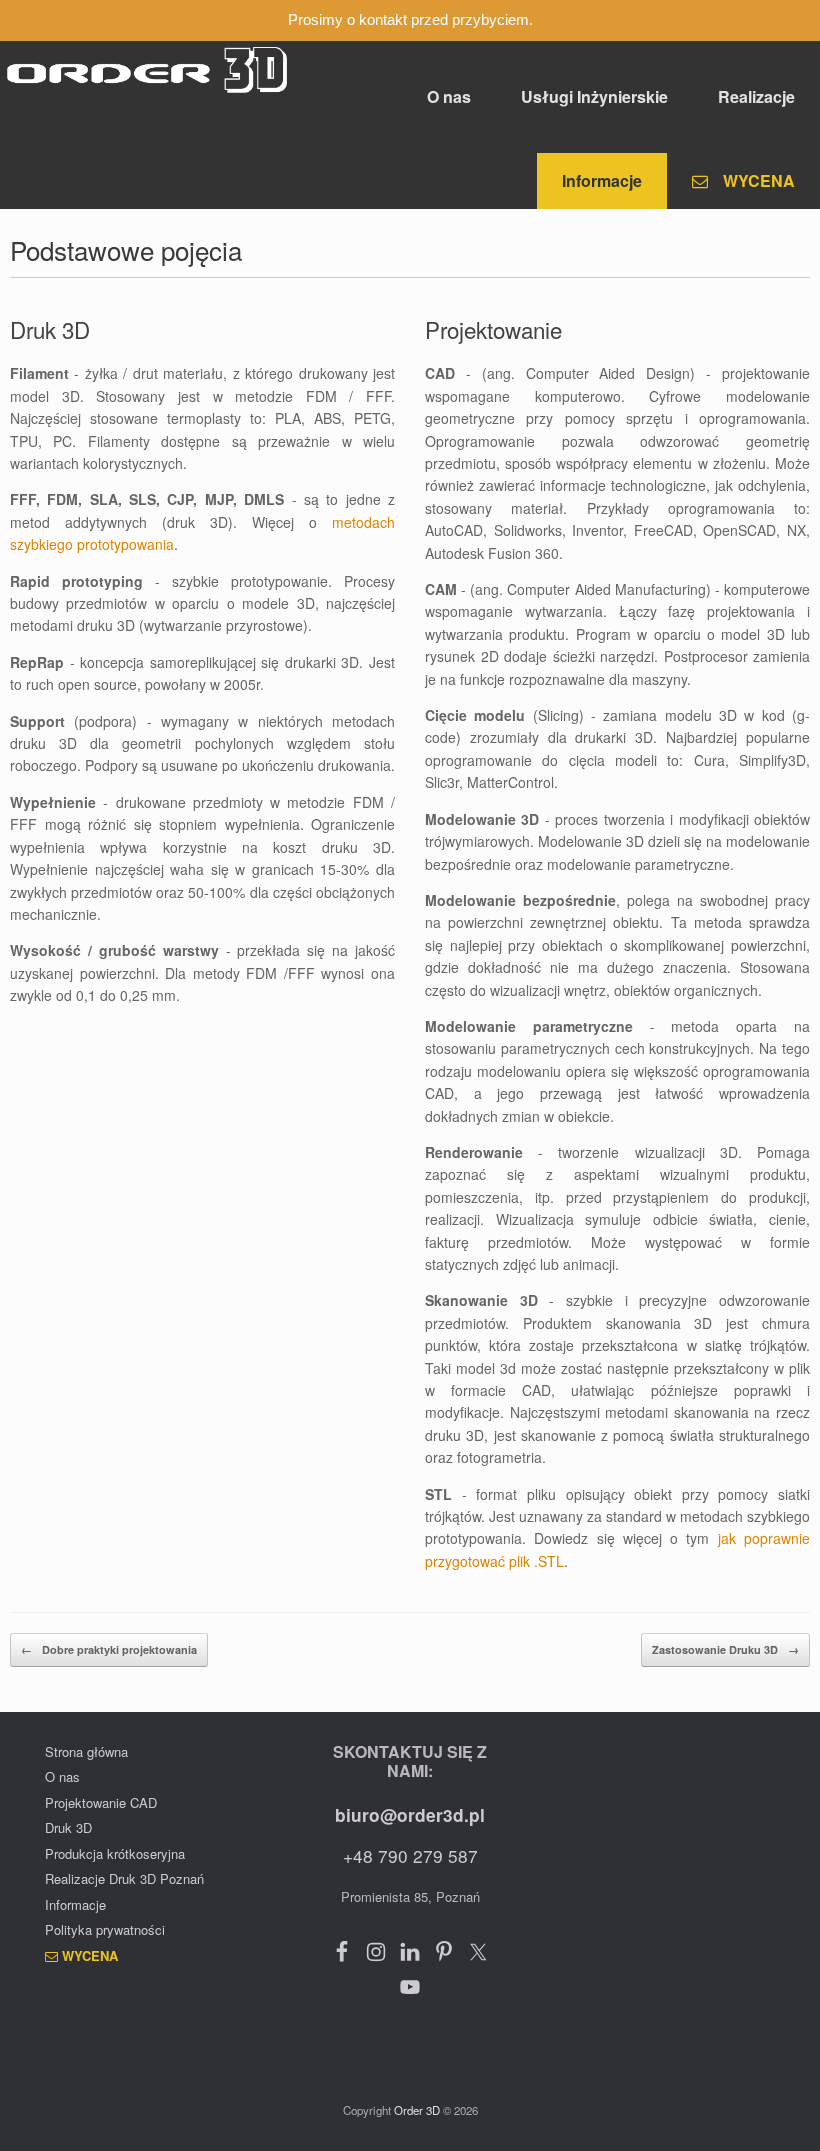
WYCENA (759, 180)
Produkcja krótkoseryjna (115, 1853)
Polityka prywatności (105, 1929)
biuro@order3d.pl (410, 1815)
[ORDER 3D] (147, 70)
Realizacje (756, 96)
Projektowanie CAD (101, 1802)
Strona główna (86, 1751)
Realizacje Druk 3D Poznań (124, 1878)
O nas (449, 96)
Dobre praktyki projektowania (109, 1649)
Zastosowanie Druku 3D (725, 1649)
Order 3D (418, 2110)
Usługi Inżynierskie (594, 96)
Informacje (602, 180)
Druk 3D (68, 1827)
